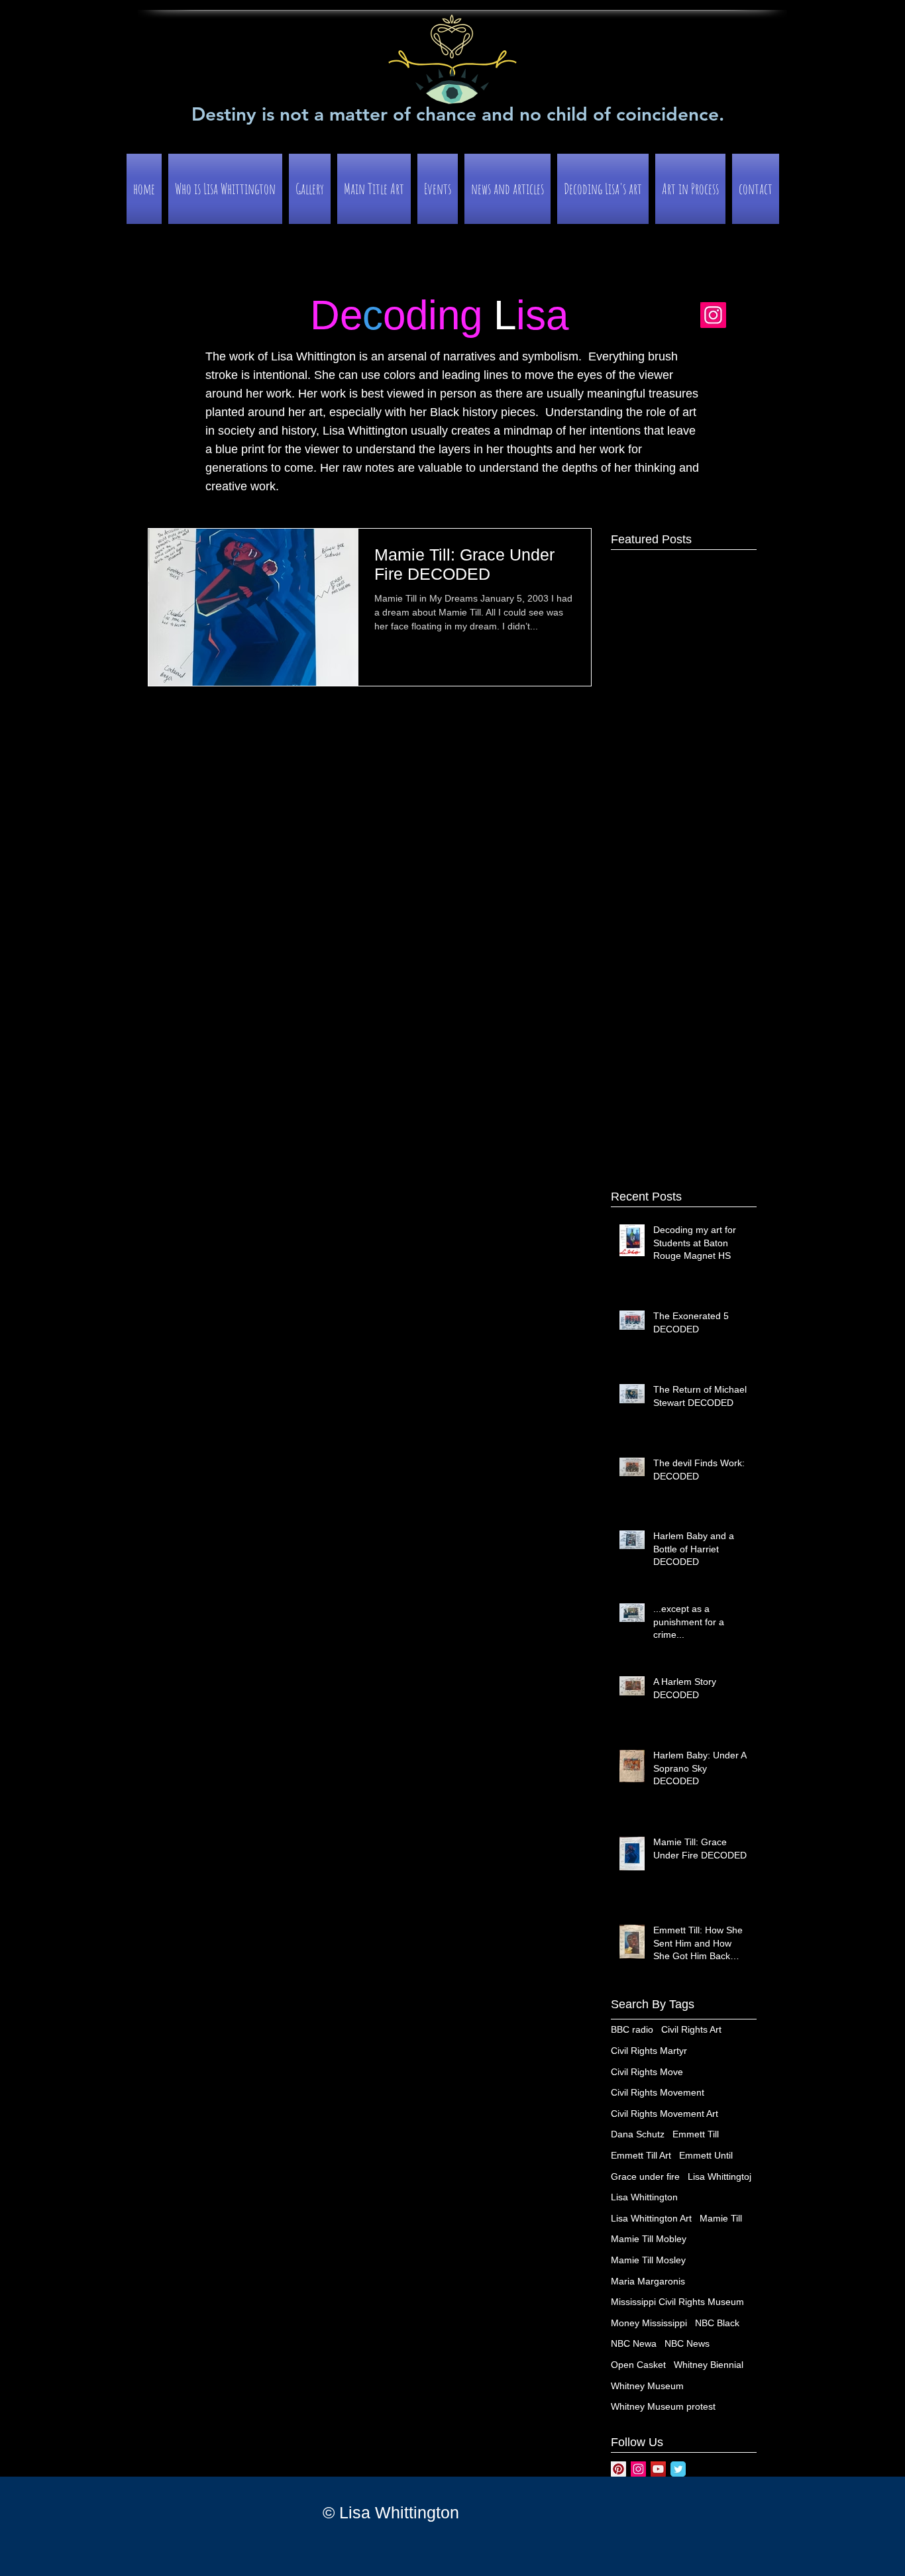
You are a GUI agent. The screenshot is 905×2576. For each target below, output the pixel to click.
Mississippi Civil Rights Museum (677, 2302)
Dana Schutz (638, 2134)
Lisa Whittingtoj (719, 2176)
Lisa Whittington (644, 2197)
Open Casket (638, 2365)
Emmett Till (696, 2134)
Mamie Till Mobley (649, 2239)
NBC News (687, 2343)
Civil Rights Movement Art (665, 2114)
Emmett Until (706, 2155)
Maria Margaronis (648, 2281)
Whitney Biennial (709, 2365)
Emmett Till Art (641, 2155)
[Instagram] (713, 315)
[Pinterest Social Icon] (618, 2469)
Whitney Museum (647, 2386)
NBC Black (717, 2323)
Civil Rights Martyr (649, 2051)
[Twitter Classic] (678, 2469)
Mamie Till (721, 2218)
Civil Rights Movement (658, 2092)
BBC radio (632, 2029)
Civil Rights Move (647, 2072)
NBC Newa (634, 2343)
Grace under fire (645, 2176)
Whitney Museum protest (663, 2406)
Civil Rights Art (691, 2029)
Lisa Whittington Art (651, 2218)
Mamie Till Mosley (648, 2260)
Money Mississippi (649, 2323)
